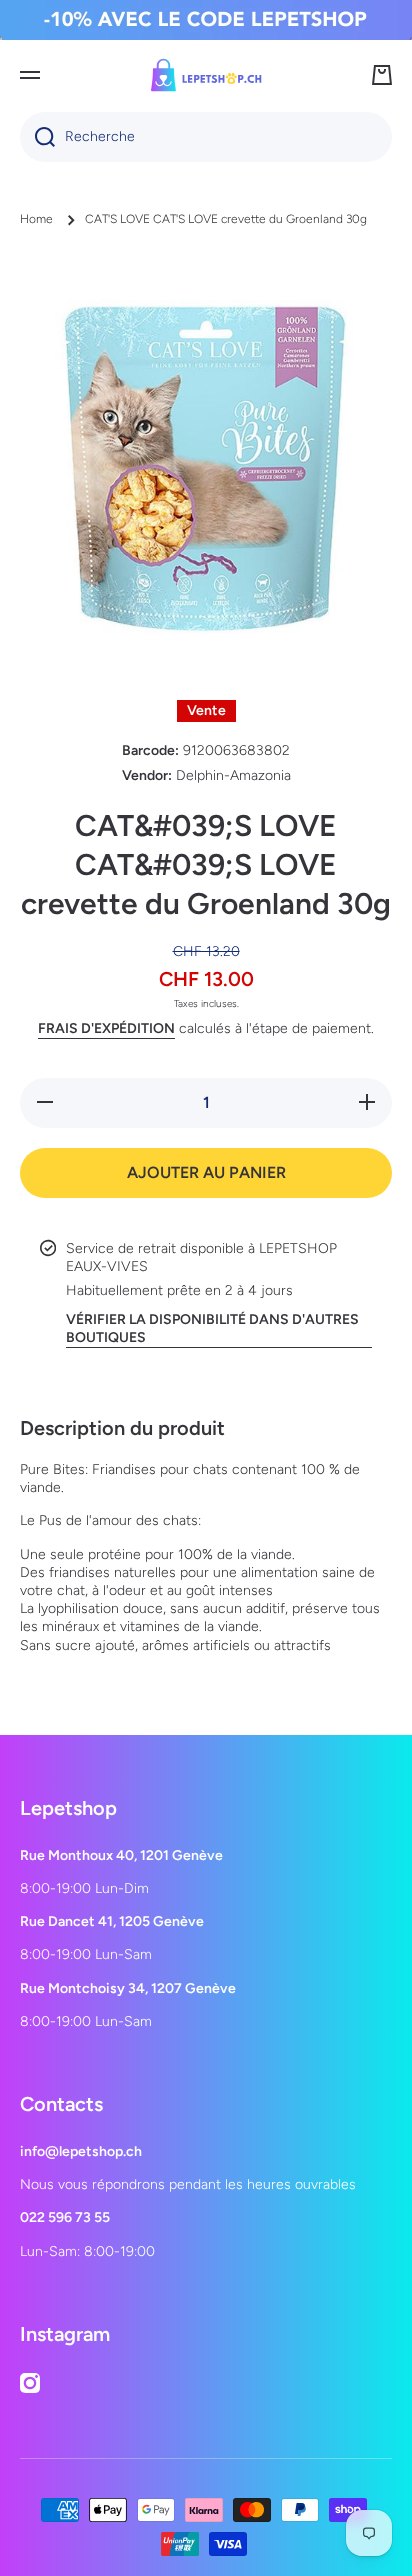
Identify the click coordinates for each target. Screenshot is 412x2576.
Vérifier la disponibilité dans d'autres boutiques (212, 1328)
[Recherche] (37, 137)
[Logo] (206, 75)
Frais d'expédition (106, 1028)
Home (36, 219)
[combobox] (206, 137)
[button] (382, 75)
